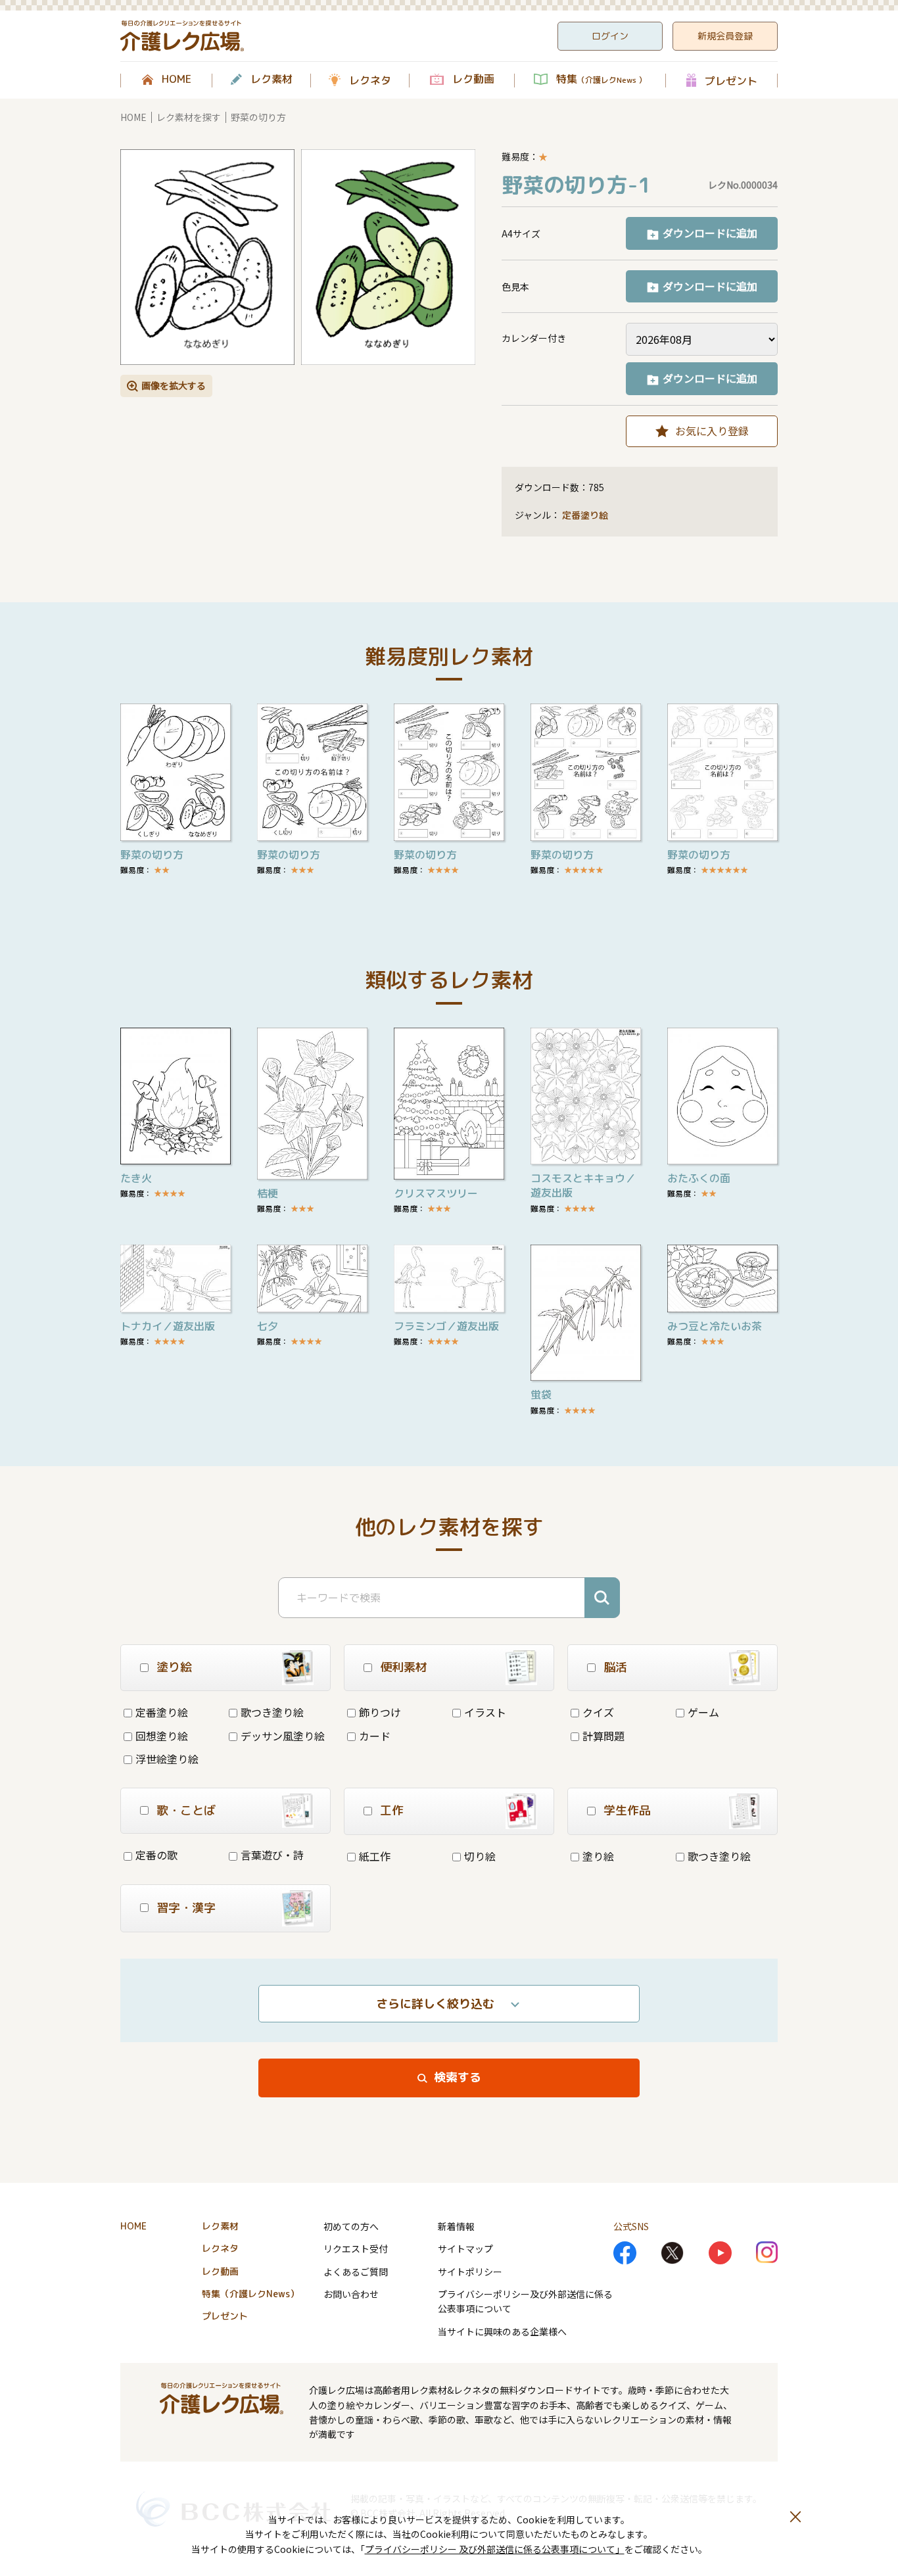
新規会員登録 (725, 36)
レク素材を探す (189, 117)
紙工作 (375, 1856)
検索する (458, 2077)
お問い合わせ (351, 2294)
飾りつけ (380, 1712)
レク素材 (272, 80)
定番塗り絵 (585, 515)
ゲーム (703, 1712)
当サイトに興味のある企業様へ (502, 2331)
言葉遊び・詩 (272, 1855)
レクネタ (370, 80)
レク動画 (473, 80)
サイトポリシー (470, 2272)
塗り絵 (598, 1856)
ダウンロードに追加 (710, 233)
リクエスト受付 (356, 2249)
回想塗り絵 (162, 1736)
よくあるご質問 (356, 2272)
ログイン (610, 36)
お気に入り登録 (712, 431)
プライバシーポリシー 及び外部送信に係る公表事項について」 (495, 2549)
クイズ (598, 1712)
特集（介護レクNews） (250, 2294)
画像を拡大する (174, 385)
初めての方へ (351, 2226)
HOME (177, 80)
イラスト (485, 1712)
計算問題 (603, 1736)
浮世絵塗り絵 (167, 1759)
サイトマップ (465, 2249)
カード (375, 1736)
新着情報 (456, 2226)
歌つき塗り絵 (272, 1712)
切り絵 (480, 1856)
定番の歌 (156, 1855)
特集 (601, 80)
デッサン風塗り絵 (283, 1736)
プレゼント (731, 81)
